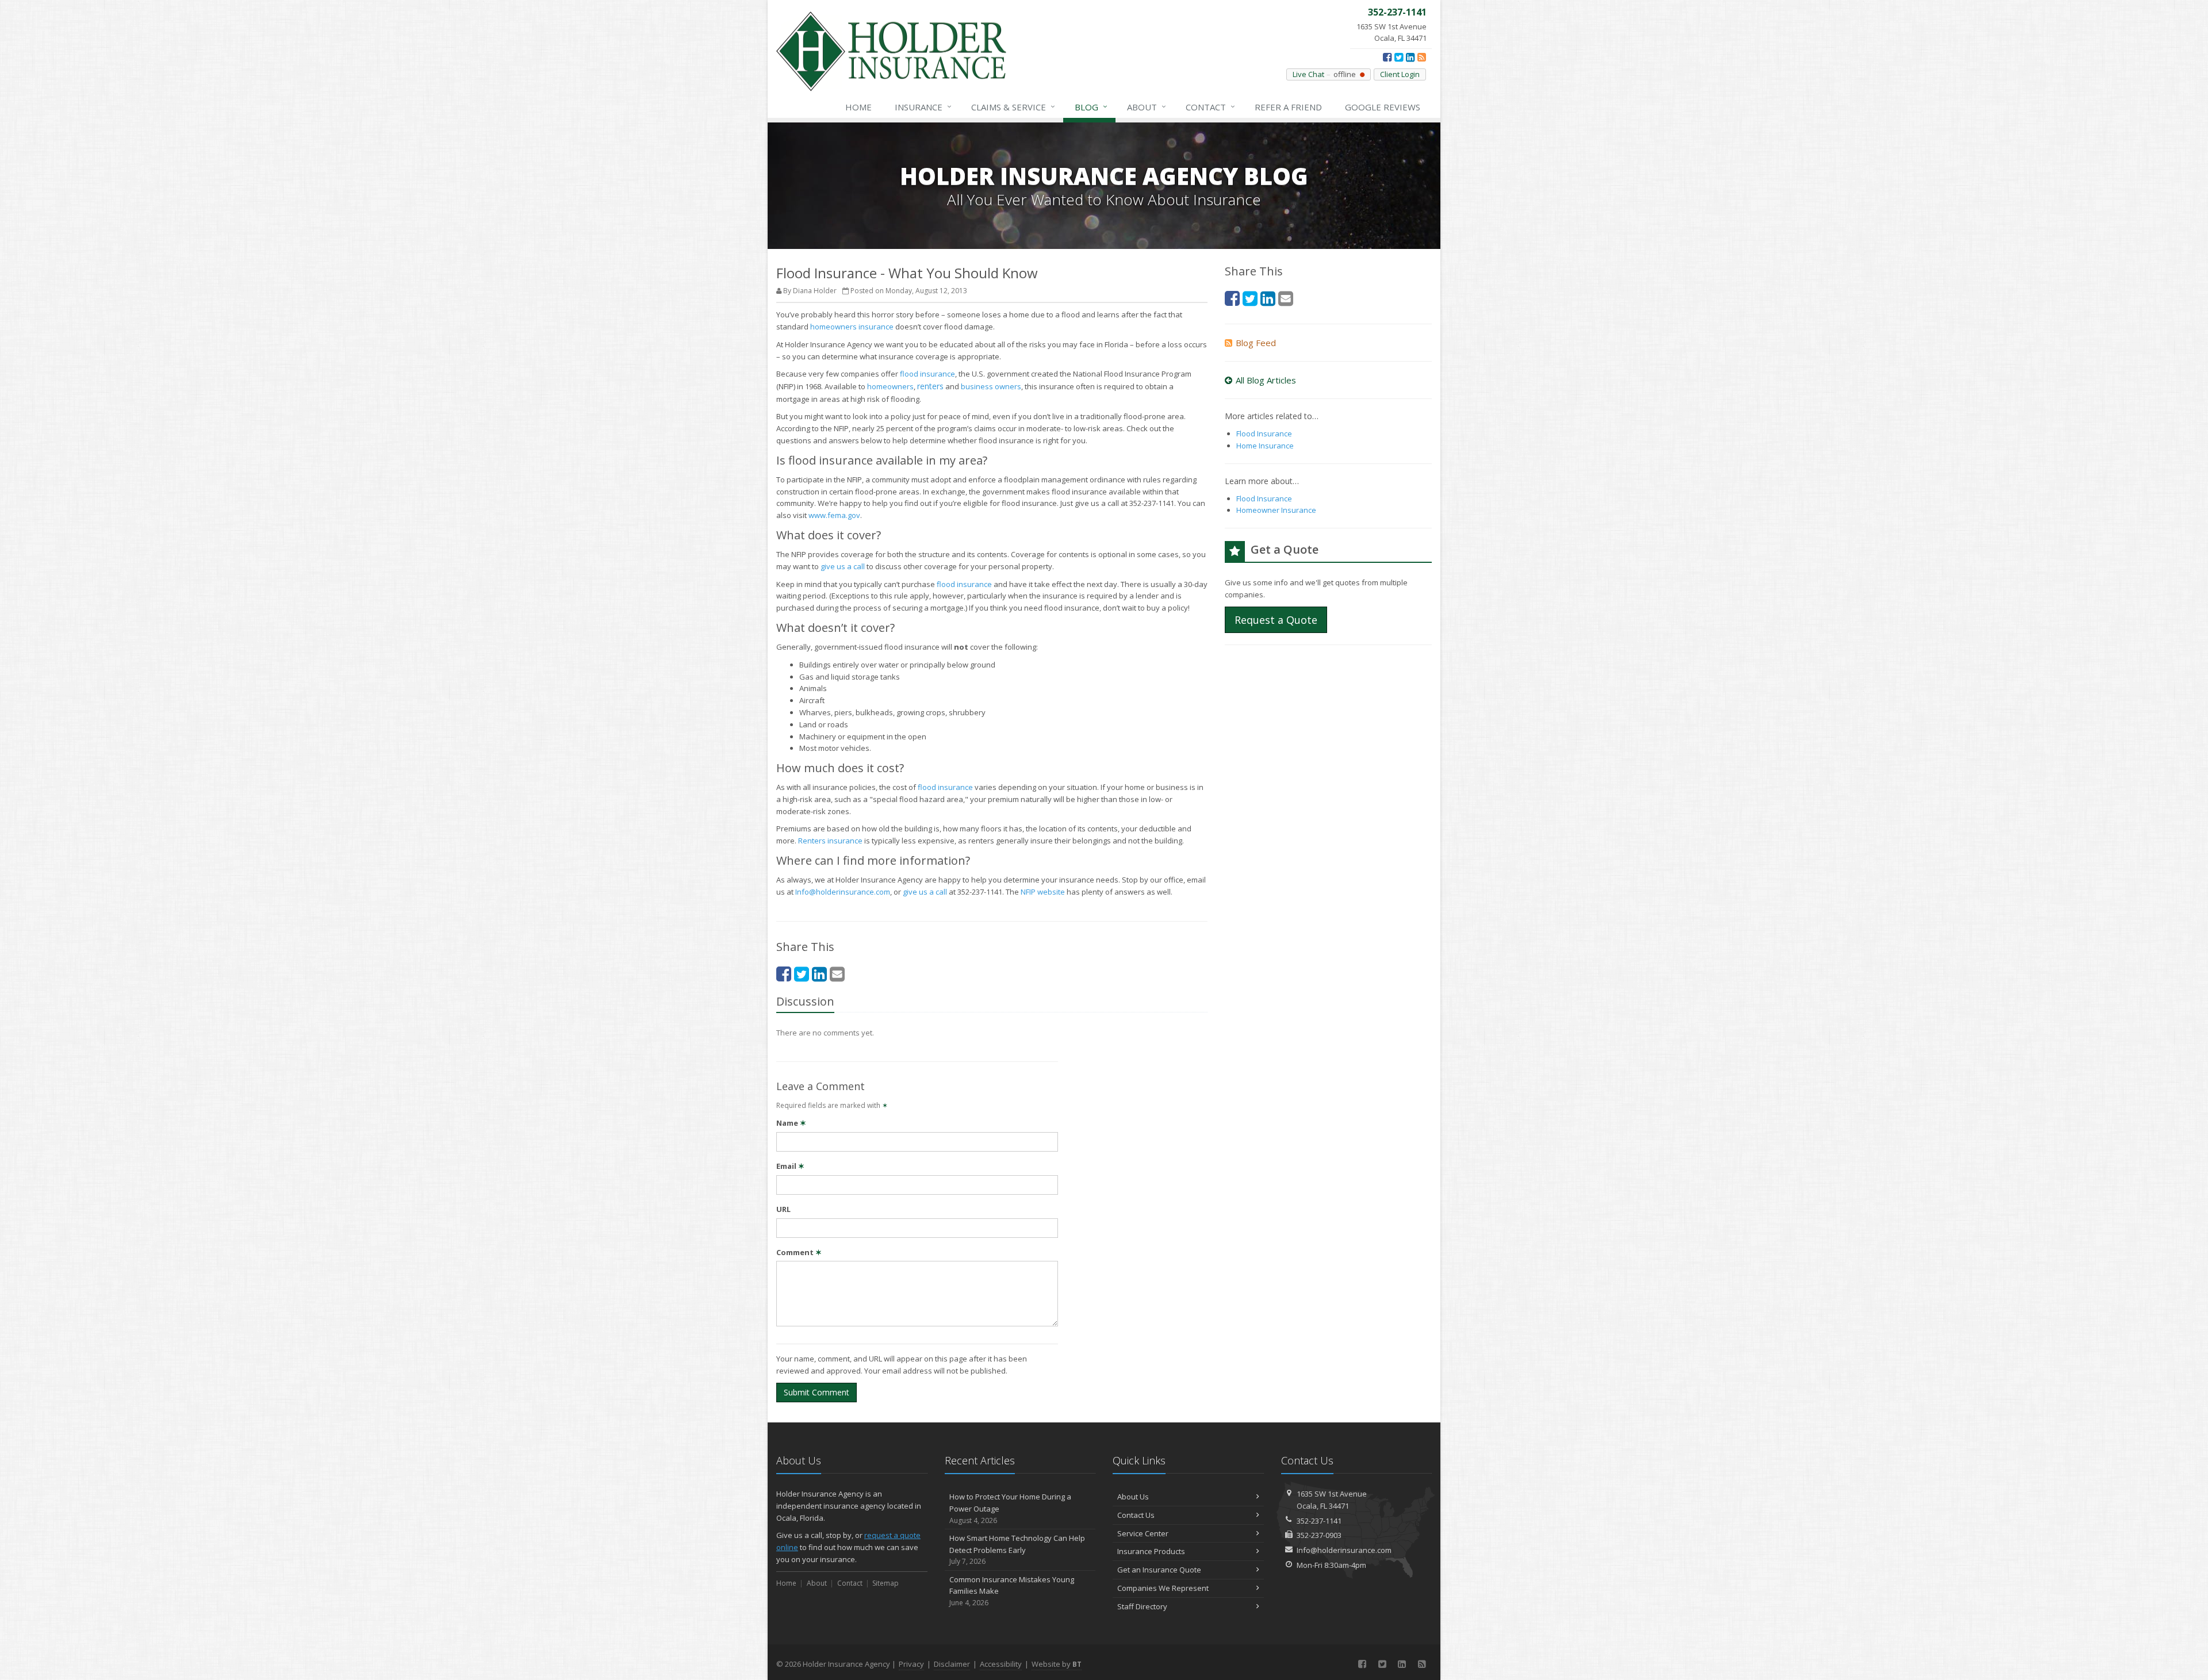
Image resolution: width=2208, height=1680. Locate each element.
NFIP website (1043, 892)
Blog (1091, 107)
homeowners (890, 386)
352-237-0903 (1319, 1535)
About (1147, 107)
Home (858, 107)
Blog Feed (1256, 343)
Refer (1288, 107)
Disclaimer (952, 1664)
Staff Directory (1142, 1606)
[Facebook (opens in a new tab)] (1387, 57)
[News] (1422, 57)
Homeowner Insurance (1276, 510)
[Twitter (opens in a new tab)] (1399, 57)
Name (791, 1123)
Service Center (1143, 1533)
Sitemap (885, 1583)
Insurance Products (1151, 1551)
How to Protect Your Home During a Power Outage (1010, 1508)
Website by (1057, 1664)
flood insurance (927, 374)
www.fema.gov (834, 515)
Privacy (911, 1664)
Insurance (923, 107)
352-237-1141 (1319, 1521)
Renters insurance (830, 841)
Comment (799, 1252)
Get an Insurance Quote (1159, 1570)
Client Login (1400, 74)
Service (1013, 107)
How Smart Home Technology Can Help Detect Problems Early (1017, 1550)
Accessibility (1001, 1664)
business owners (991, 386)
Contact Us (1136, 1515)
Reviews (1383, 107)
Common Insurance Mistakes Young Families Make (1012, 1591)
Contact (1210, 107)
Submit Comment (816, 1392)
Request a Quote (1276, 620)
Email (790, 1166)
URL (783, 1209)
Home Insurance (1265, 446)
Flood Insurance (1264, 434)
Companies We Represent (1163, 1588)
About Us (1133, 1497)
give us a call (843, 566)
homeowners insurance (852, 327)
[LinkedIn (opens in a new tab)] (1410, 57)
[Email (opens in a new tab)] (837, 974)
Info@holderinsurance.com (843, 892)
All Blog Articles (1266, 380)
